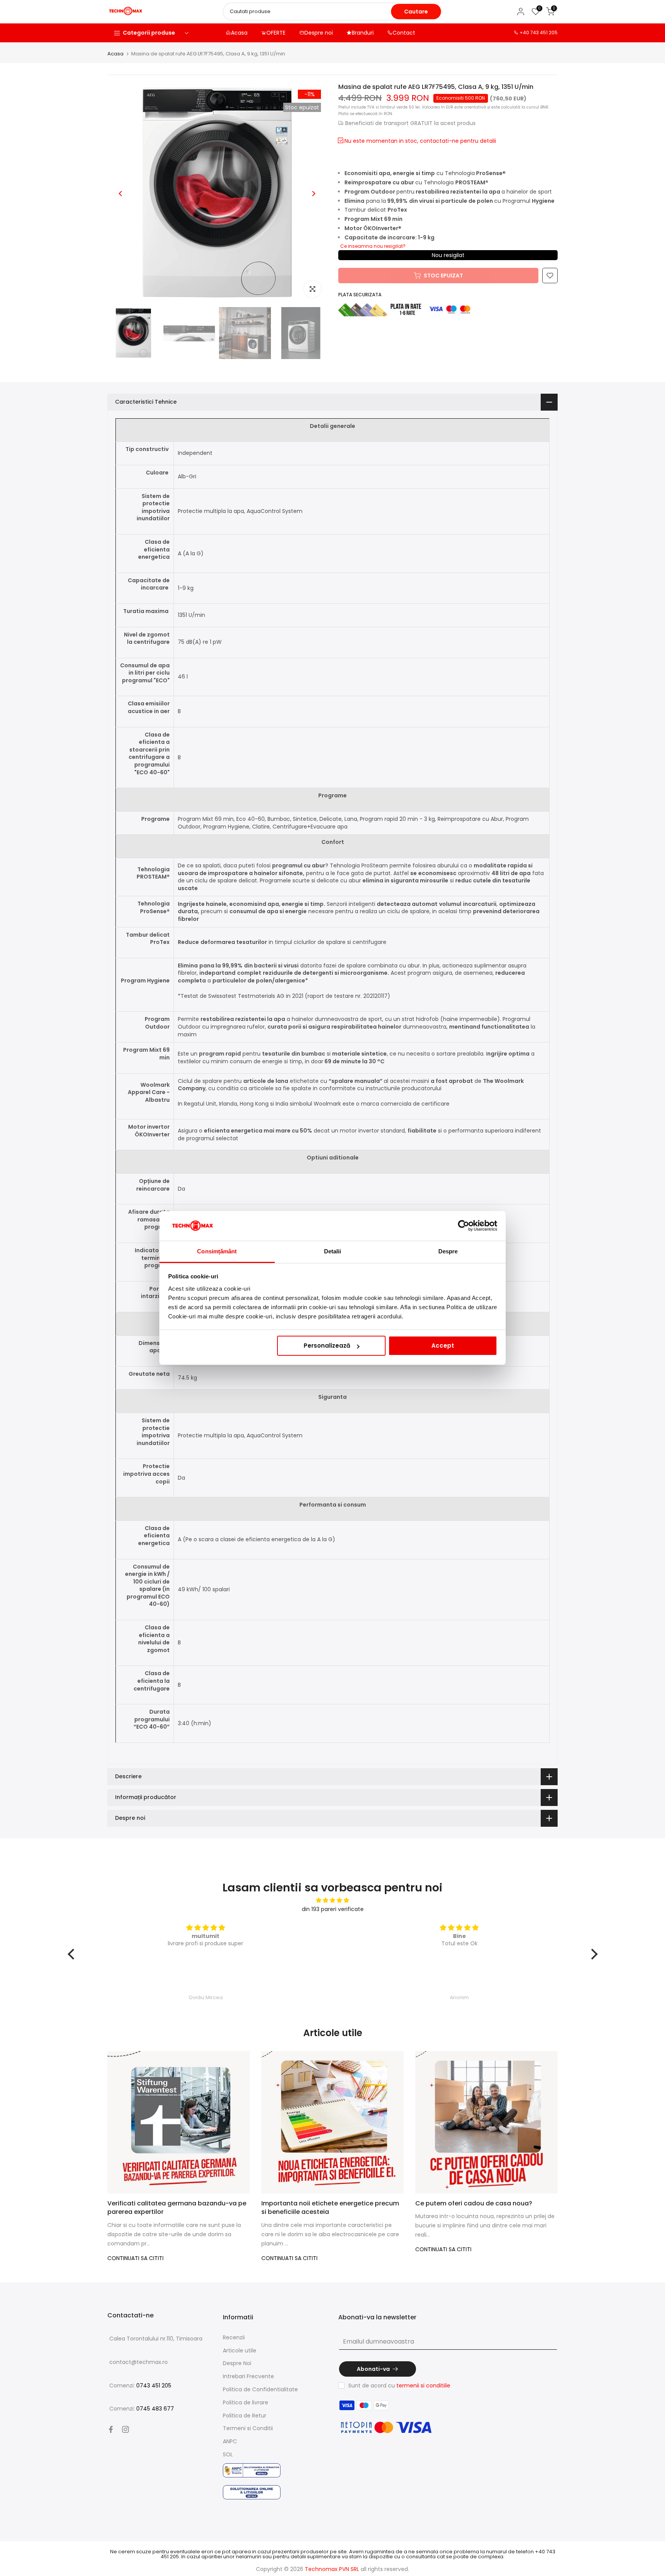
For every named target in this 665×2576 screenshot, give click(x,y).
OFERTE (276, 33)
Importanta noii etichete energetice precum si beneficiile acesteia (330, 2208)
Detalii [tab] (333, 1251)
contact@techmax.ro (139, 2362)
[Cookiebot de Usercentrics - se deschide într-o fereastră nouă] (464, 1226)
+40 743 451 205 (539, 33)
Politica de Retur (245, 2416)
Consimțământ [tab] (217, 1251)
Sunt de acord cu (399, 2386)
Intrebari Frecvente (248, 2376)
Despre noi (319, 33)
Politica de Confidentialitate (260, 2389)
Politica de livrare (246, 2402)
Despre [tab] (448, 1251)
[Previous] (121, 194)
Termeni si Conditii (248, 2428)
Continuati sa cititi (135, 2258)
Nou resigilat (448, 255)
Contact (404, 33)
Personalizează (327, 1346)
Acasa (239, 33)
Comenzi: (140, 2386)
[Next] (313, 194)
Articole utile (240, 2350)
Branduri (363, 33)
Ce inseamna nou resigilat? (373, 246)
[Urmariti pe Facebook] (111, 2429)
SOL (228, 2454)
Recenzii (234, 2337)
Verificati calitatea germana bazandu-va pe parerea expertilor (177, 2208)
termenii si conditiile (423, 2386)
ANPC (230, 2441)
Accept (443, 1346)
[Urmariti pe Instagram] (125, 2429)
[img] (333, 1900)
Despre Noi (237, 2363)
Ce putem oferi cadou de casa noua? (474, 2203)
